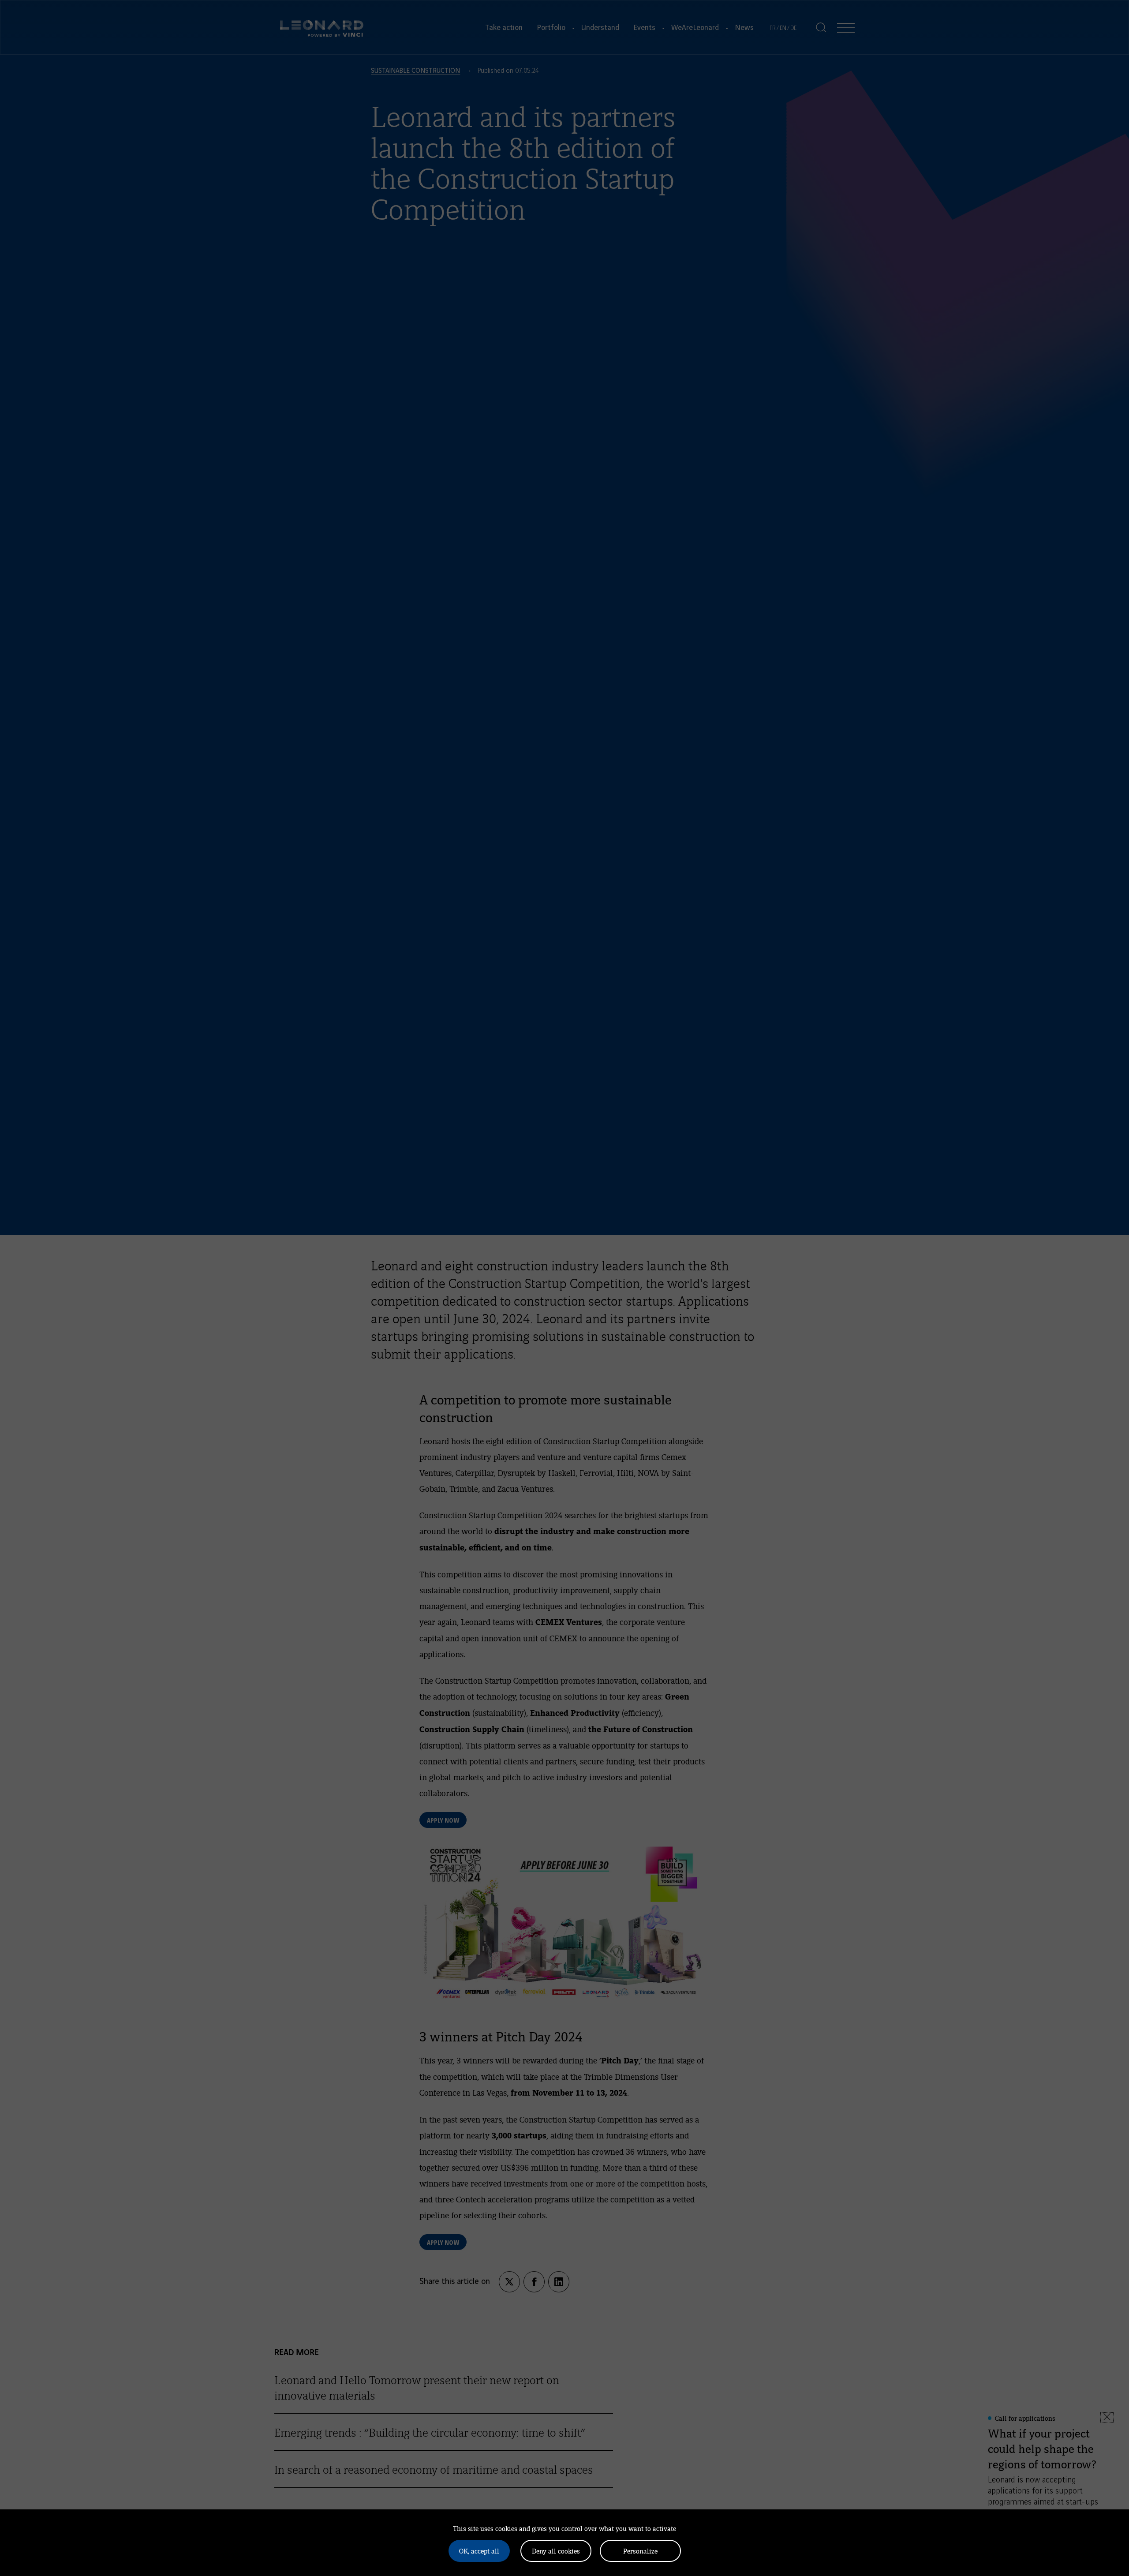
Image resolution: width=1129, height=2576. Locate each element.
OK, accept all (479, 2551)
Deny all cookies (556, 2551)
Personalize (640, 2551)
